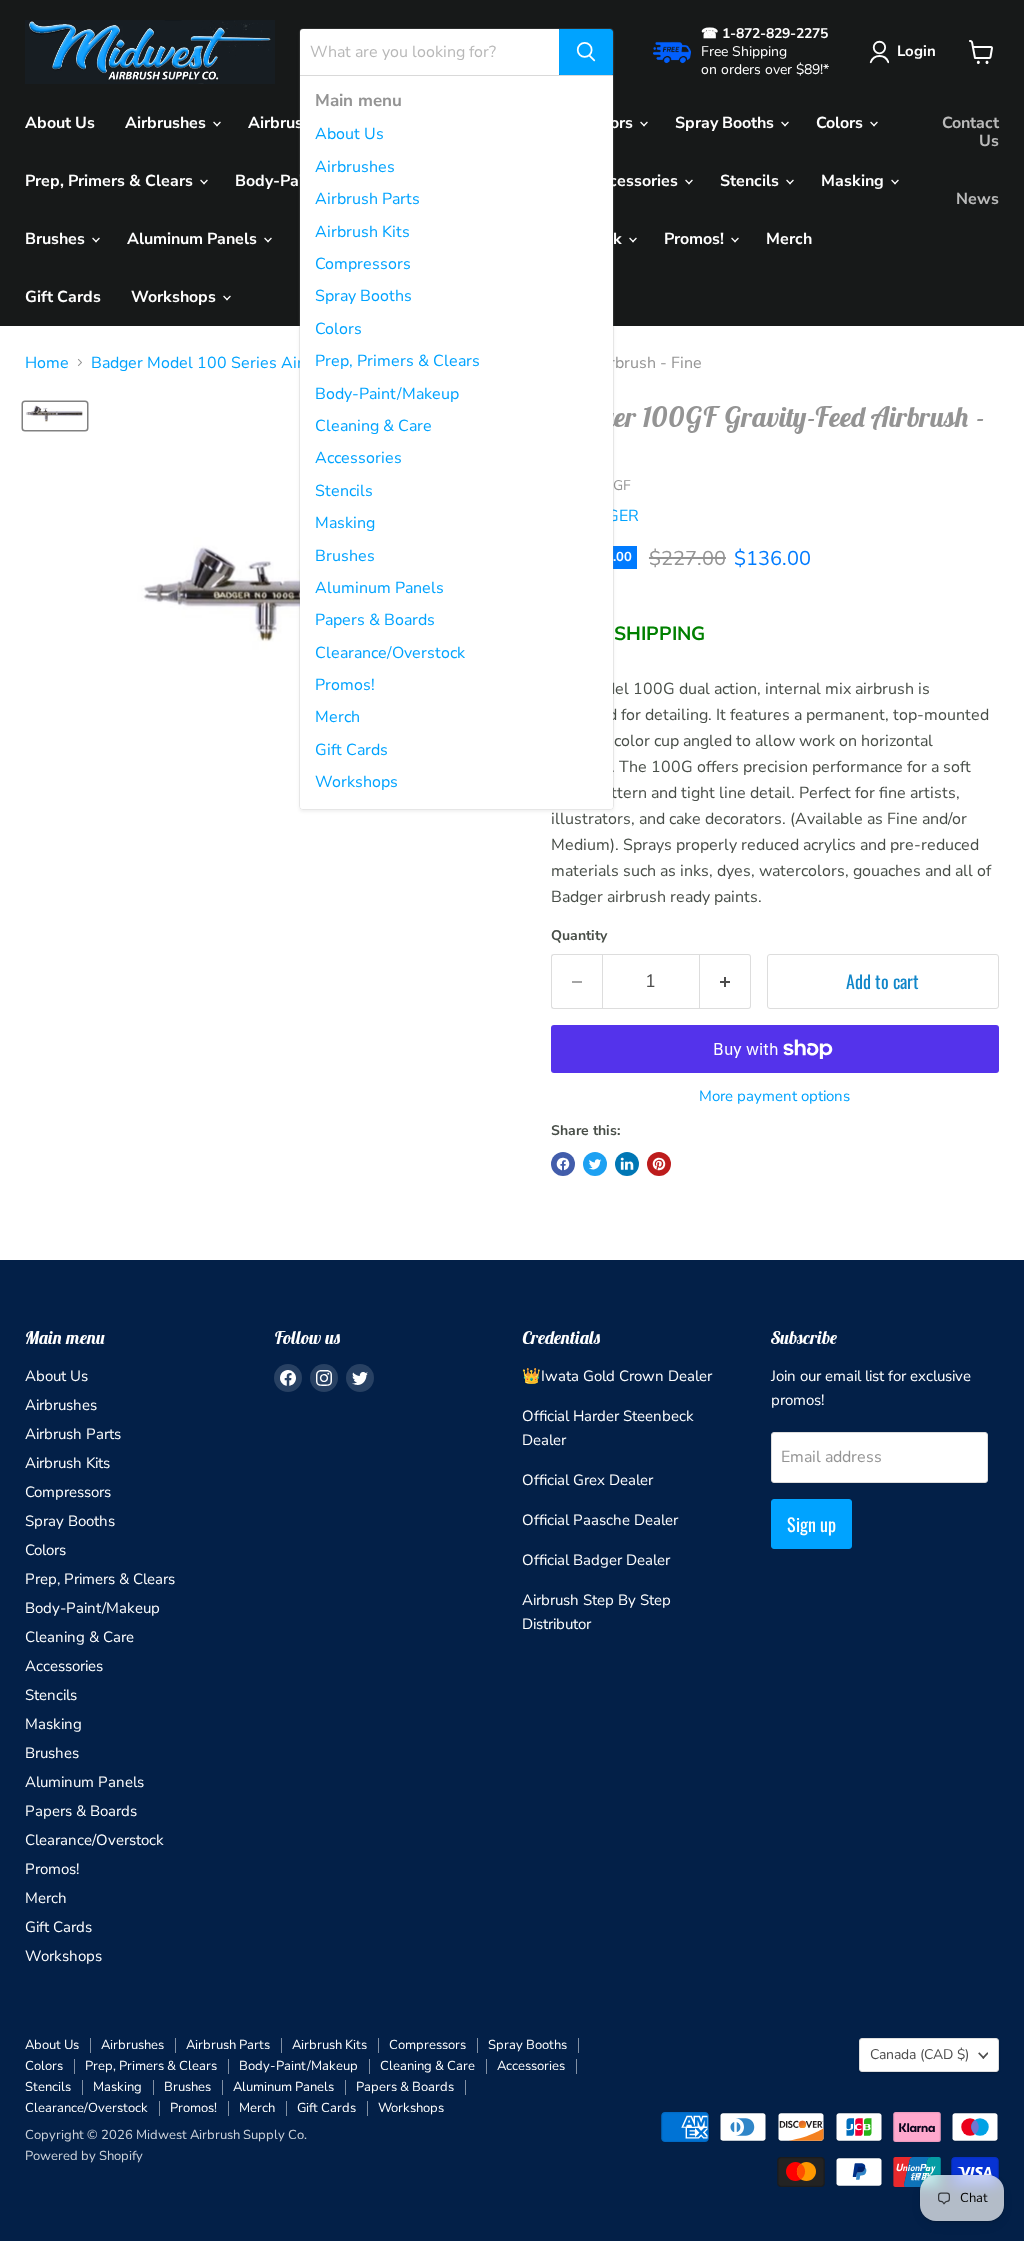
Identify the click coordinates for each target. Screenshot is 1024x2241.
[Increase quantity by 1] (725, 981)
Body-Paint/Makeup (387, 394)
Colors (338, 329)
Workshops (356, 782)
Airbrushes (355, 167)
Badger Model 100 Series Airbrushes (226, 363)
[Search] (586, 52)
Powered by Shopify (84, 2156)
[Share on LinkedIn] (627, 1164)
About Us (349, 134)
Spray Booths (363, 296)
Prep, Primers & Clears (397, 361)
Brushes (345, 556)
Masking (345, 523)
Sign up (811, 1524)
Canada (919, 2054)
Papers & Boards (375, 620)
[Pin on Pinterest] (659, 1164)
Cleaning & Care (373, 426)
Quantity (579, 936)
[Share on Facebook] (563, 1164)
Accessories (358, 458)
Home (47, 363)
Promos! (345, 685)
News (977, 199)
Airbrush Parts (367, 199)
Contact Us (970, 132)
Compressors (363, 264)
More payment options (774, 1096)
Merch (337, 717)
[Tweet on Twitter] (595, 1164)
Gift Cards (351, 750)
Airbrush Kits (362, 232)
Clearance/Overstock (390, 653)
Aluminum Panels (379, 588)
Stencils (344, 491)
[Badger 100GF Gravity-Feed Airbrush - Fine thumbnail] (55, 415)
